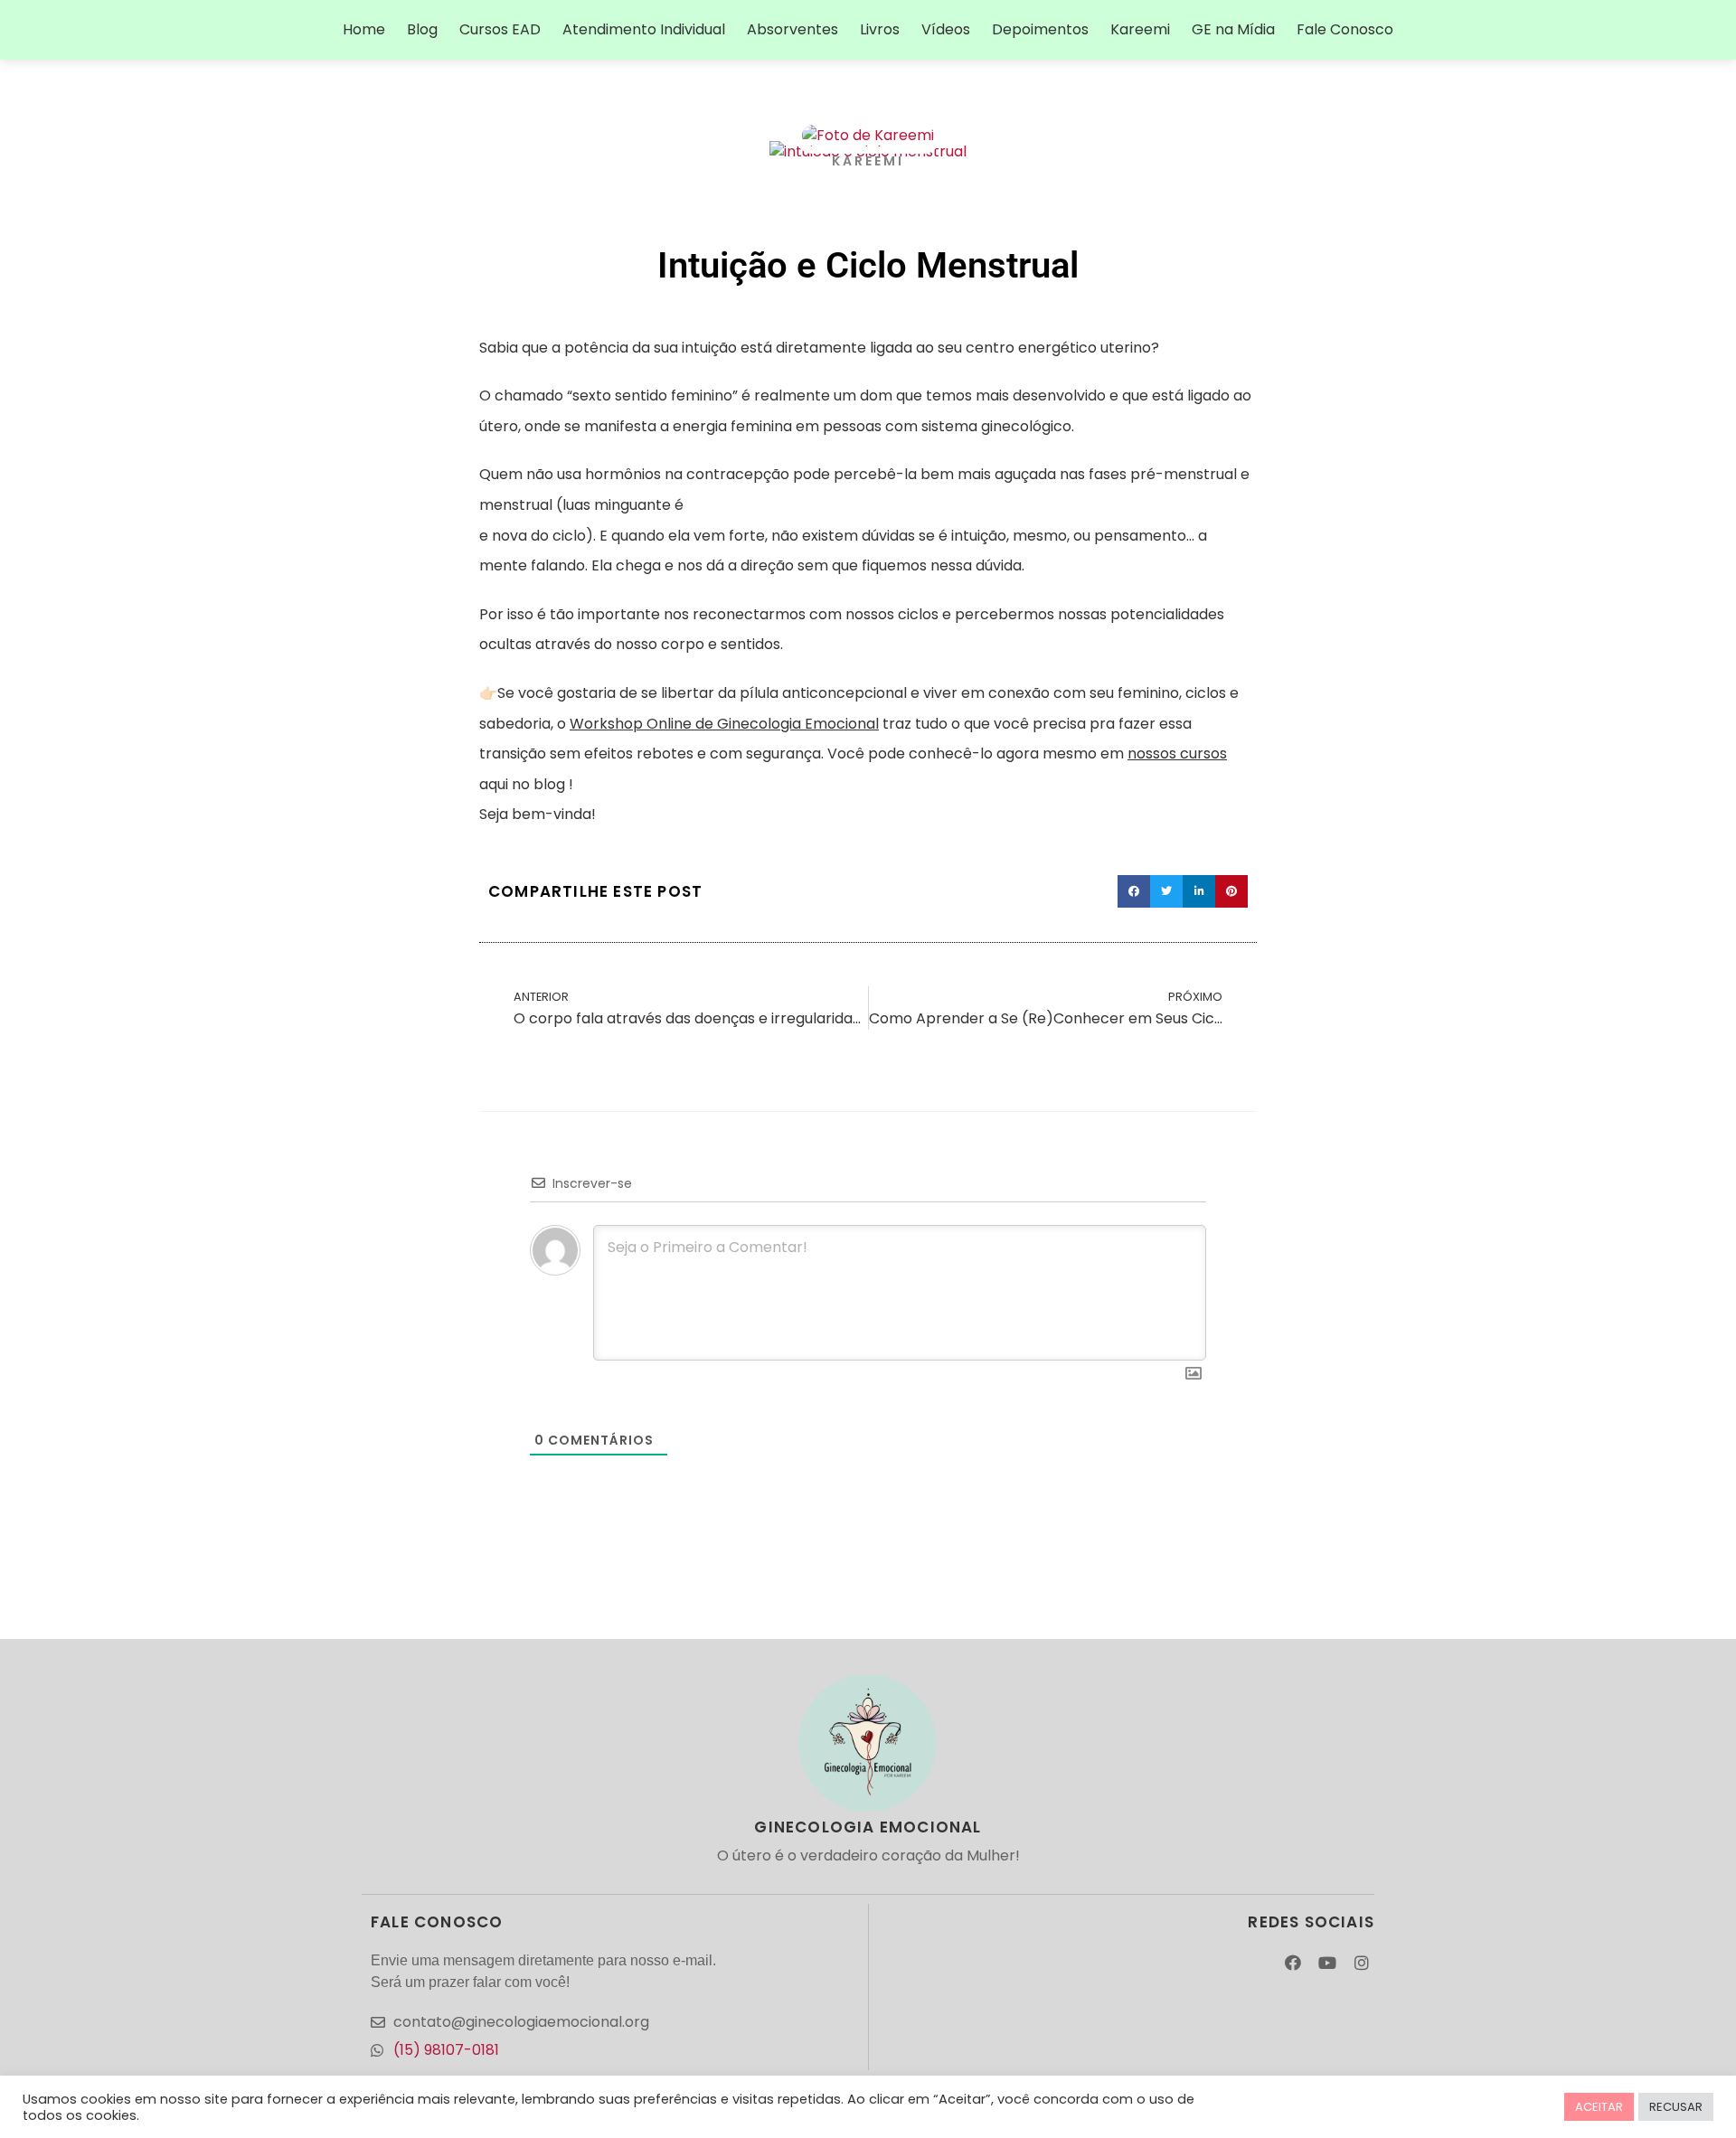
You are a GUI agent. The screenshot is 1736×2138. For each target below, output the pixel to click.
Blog (422, 29)
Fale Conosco (1345, 29)
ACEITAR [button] (1599, 2107)
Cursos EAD (500, 29)
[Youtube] (1327, 1963)
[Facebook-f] (1293, 1963)
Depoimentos (1040, 29)
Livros (880, 29)
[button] (1134, 891)
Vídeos (946, 29)
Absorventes (793, 29)
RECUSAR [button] (1676, 2107)
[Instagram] (1361, 1963)
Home (364, 29)
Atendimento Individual (644, 29)
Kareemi (1140, 29)
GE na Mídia (1233, 29)
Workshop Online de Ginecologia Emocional (724, 724)
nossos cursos (1177, 753)
